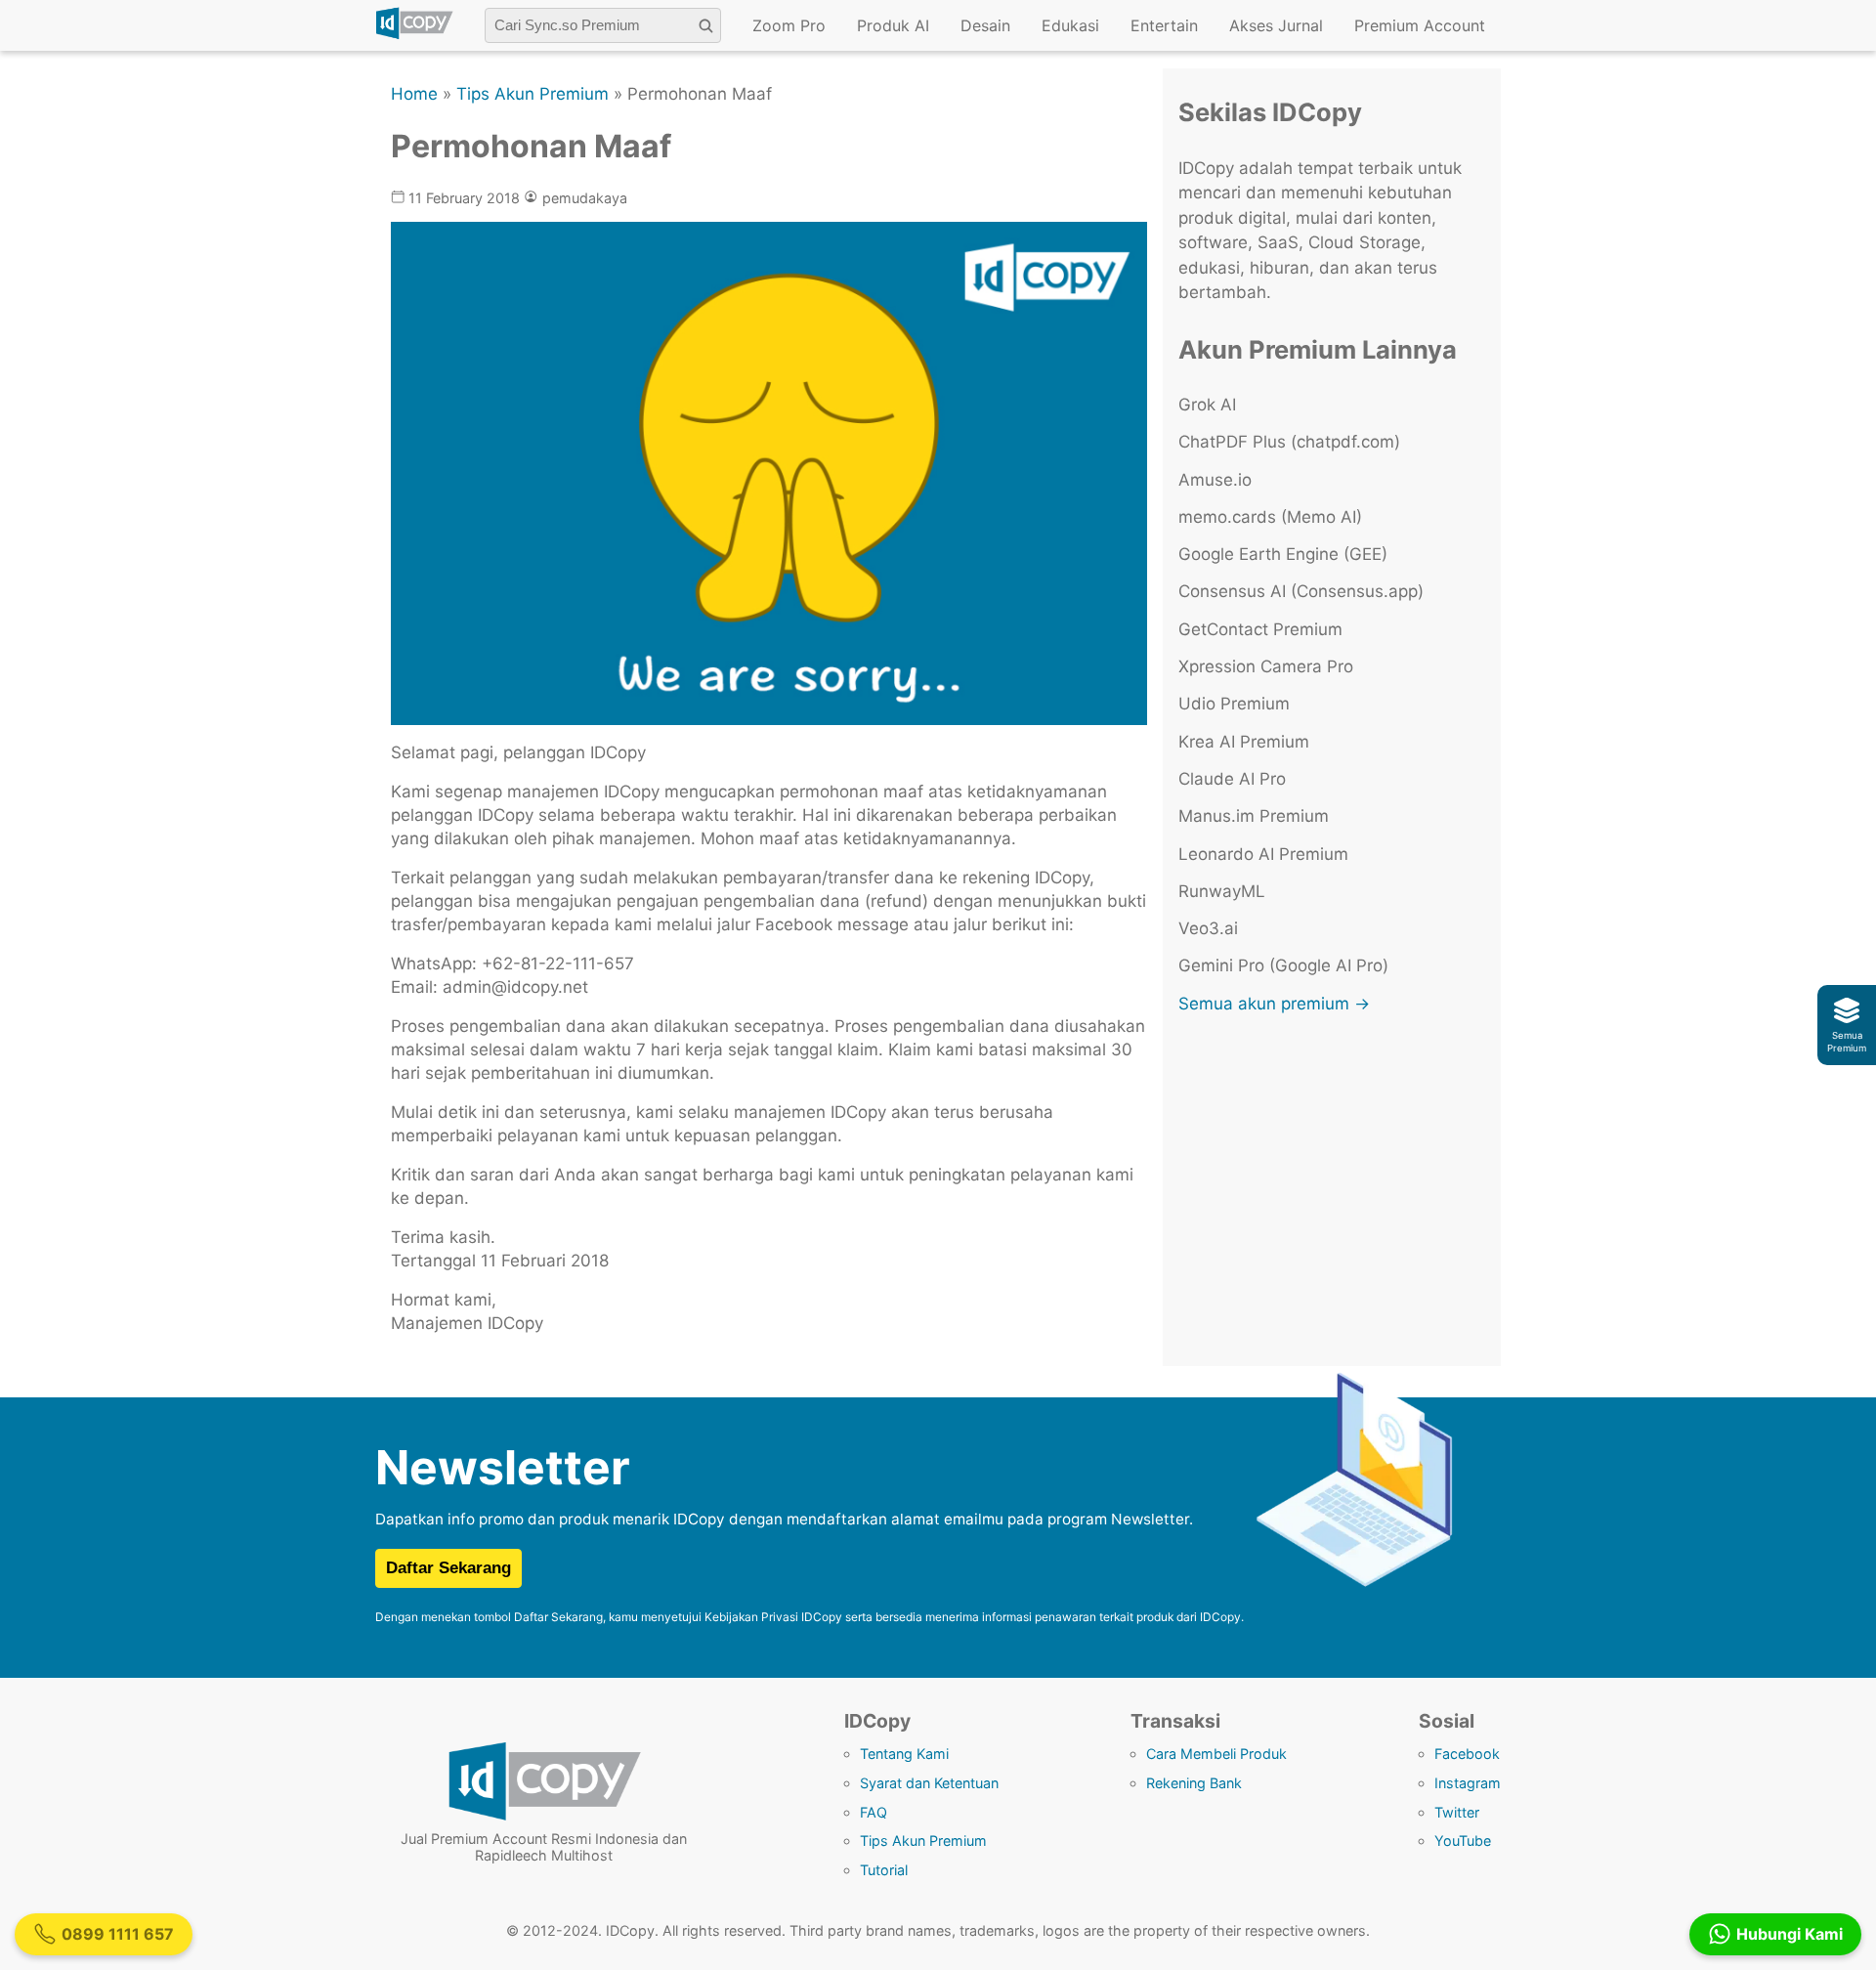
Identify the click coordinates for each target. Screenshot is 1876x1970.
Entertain (1164, 25)
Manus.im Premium (1254, 816)
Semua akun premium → (1274, 1004)
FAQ (874, 1812)
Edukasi (1070, 25)
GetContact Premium (1260, 629)
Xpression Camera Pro (1266, 666)
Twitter (1457, 1812)
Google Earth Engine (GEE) (1283, 554)
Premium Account (1420, 25)
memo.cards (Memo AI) (1270, 517)
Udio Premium (1234, 704)
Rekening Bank (1194, 1783)
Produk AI (893, 25)
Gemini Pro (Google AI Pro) (1283, 965)
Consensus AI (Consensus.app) (1301, 591)
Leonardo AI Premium (1263, 854)
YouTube (1463, 1841)
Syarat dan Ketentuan (929, 1783)
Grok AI (1207, 405)
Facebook (1467, 1754)
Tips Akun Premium (533, 94)
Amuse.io (1215, 480)
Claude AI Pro (1232, 779)
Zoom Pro (789, 25)
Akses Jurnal (1276, 25)
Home (414, 94)
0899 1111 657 (118, 1934)
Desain (985, 25)
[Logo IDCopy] (414, 36)
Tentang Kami (904, 1754)
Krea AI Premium (1244, 742)
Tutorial (884, 1870)
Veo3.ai (1208, 928)
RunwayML (1222, 891)
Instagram (1468, 1783)
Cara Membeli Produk (1216, 1754)
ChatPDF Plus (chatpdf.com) (1289, 442)
